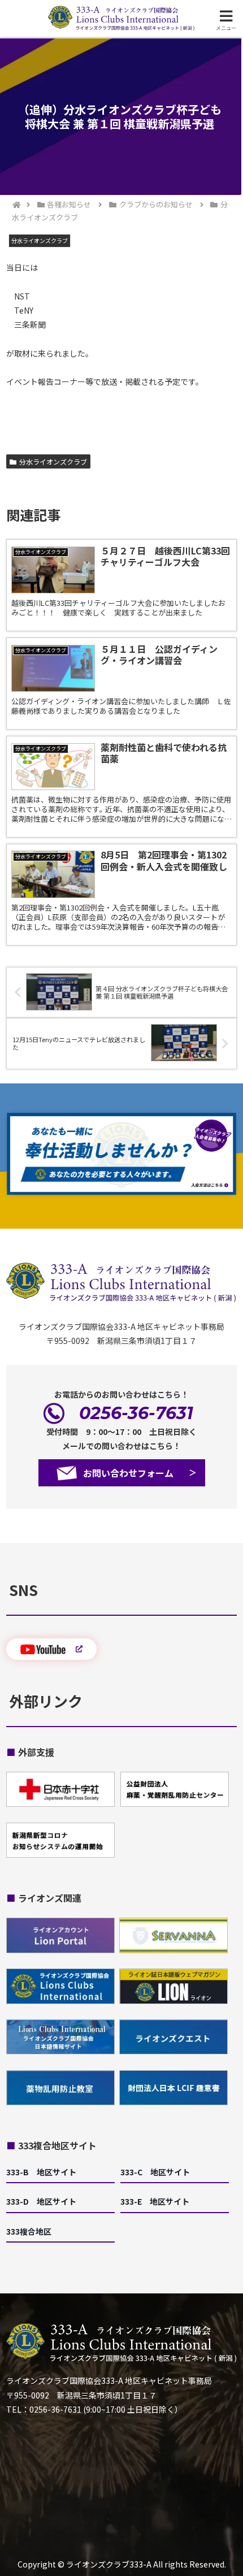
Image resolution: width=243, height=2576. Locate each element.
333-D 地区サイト (41, 2201)
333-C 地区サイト (155, 2172)
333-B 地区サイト (41, 2172)
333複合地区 (29, 2231)
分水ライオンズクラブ (53, 461)
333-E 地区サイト (155, 2201)
